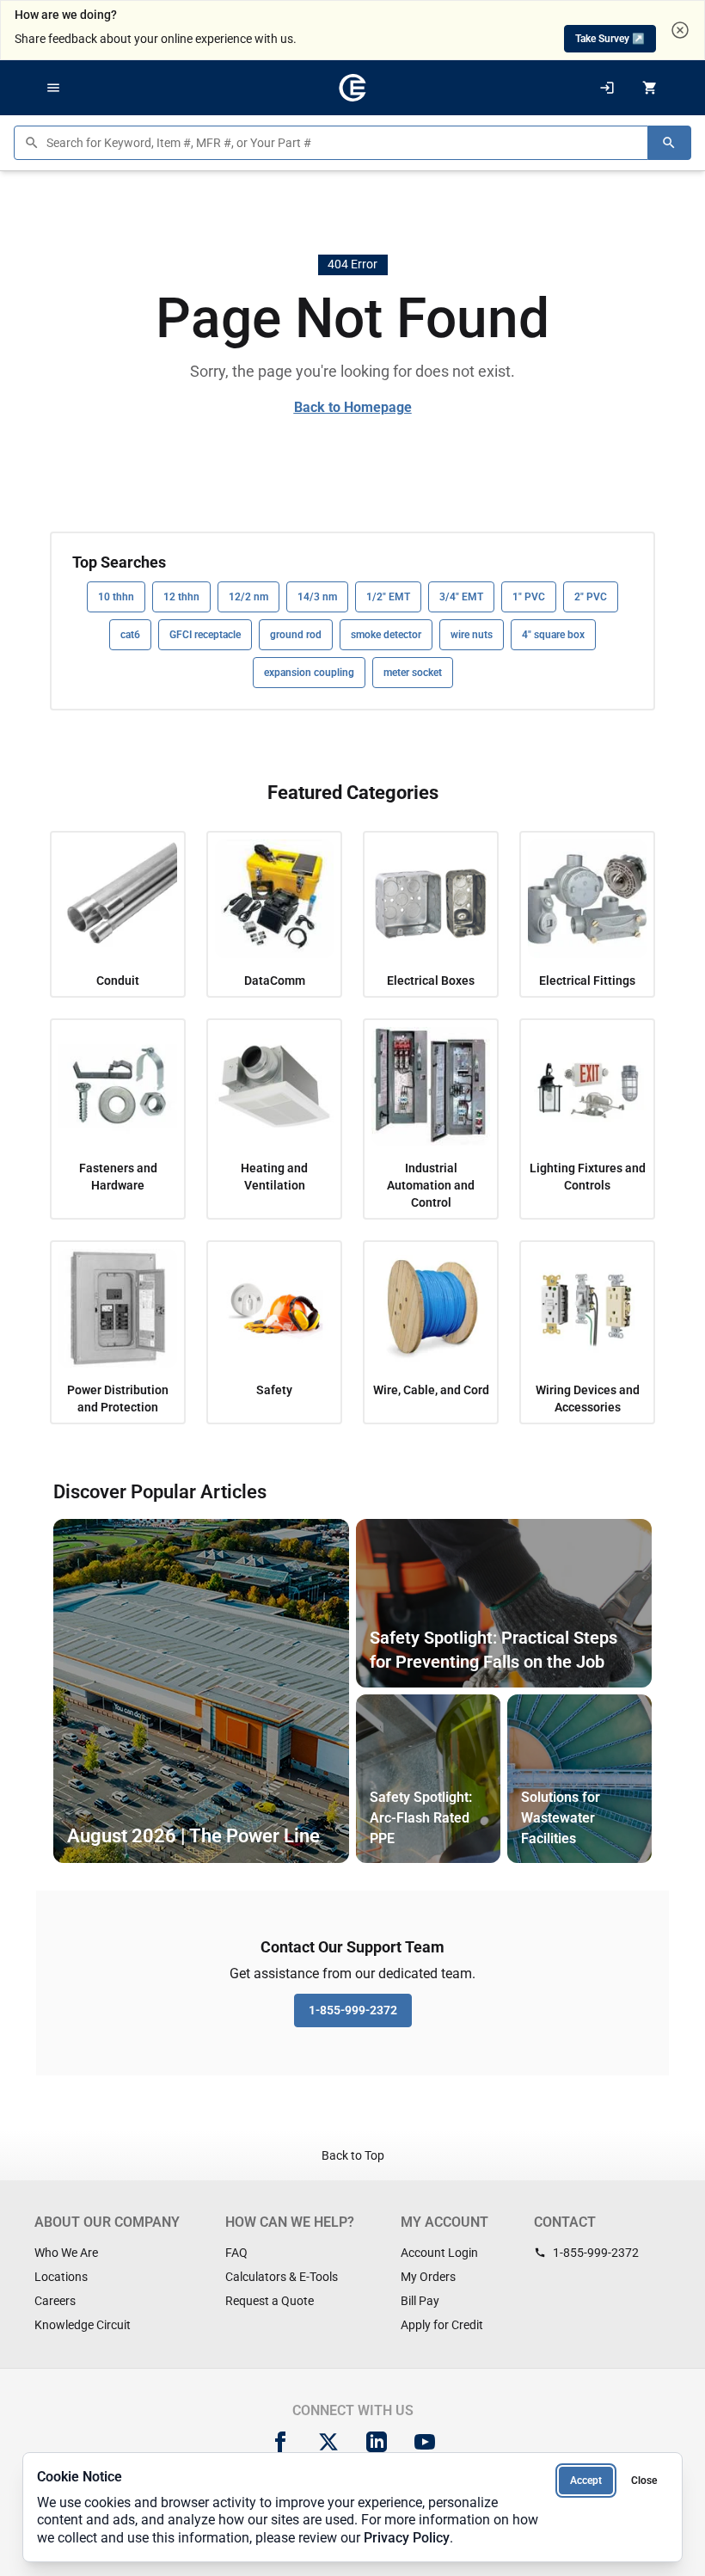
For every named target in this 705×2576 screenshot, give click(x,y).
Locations (61, 2277)
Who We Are (66, 2253)
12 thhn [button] (181, 597)
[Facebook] (280, 2442)
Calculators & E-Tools (282, 2277)
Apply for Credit (442, 2325)
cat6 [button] (130, 635)
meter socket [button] (413, 673)
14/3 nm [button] (317, 597)
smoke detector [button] (386, 635)
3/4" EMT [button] (461, 597)
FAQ (236, 2253)
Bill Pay (420, 2301)
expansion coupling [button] (309, 673)
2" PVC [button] (591, 597)
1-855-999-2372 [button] (353, 2010)
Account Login (439, 2253)
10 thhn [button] (116, 597)
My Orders (428, 2277)
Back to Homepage (353, 407)
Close (644, 2481)
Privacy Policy (407, 2538)
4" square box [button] (553, 635)
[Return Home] (352, 88)
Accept (586, 2481)
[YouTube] (425, 2442)
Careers (55, 2301)
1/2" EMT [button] (388, 597)
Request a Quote (270, 2301)
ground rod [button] (296, 635)
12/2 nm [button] (248, 597)
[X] (328, 2442)
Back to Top (353, 2155)
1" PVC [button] (529, 597)
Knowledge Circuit (83, 2325)
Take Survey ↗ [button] (610, 39)
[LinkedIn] (377, 2442)
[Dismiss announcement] (680, 30)
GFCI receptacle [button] (205, 635)
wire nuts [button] (472, 635)
